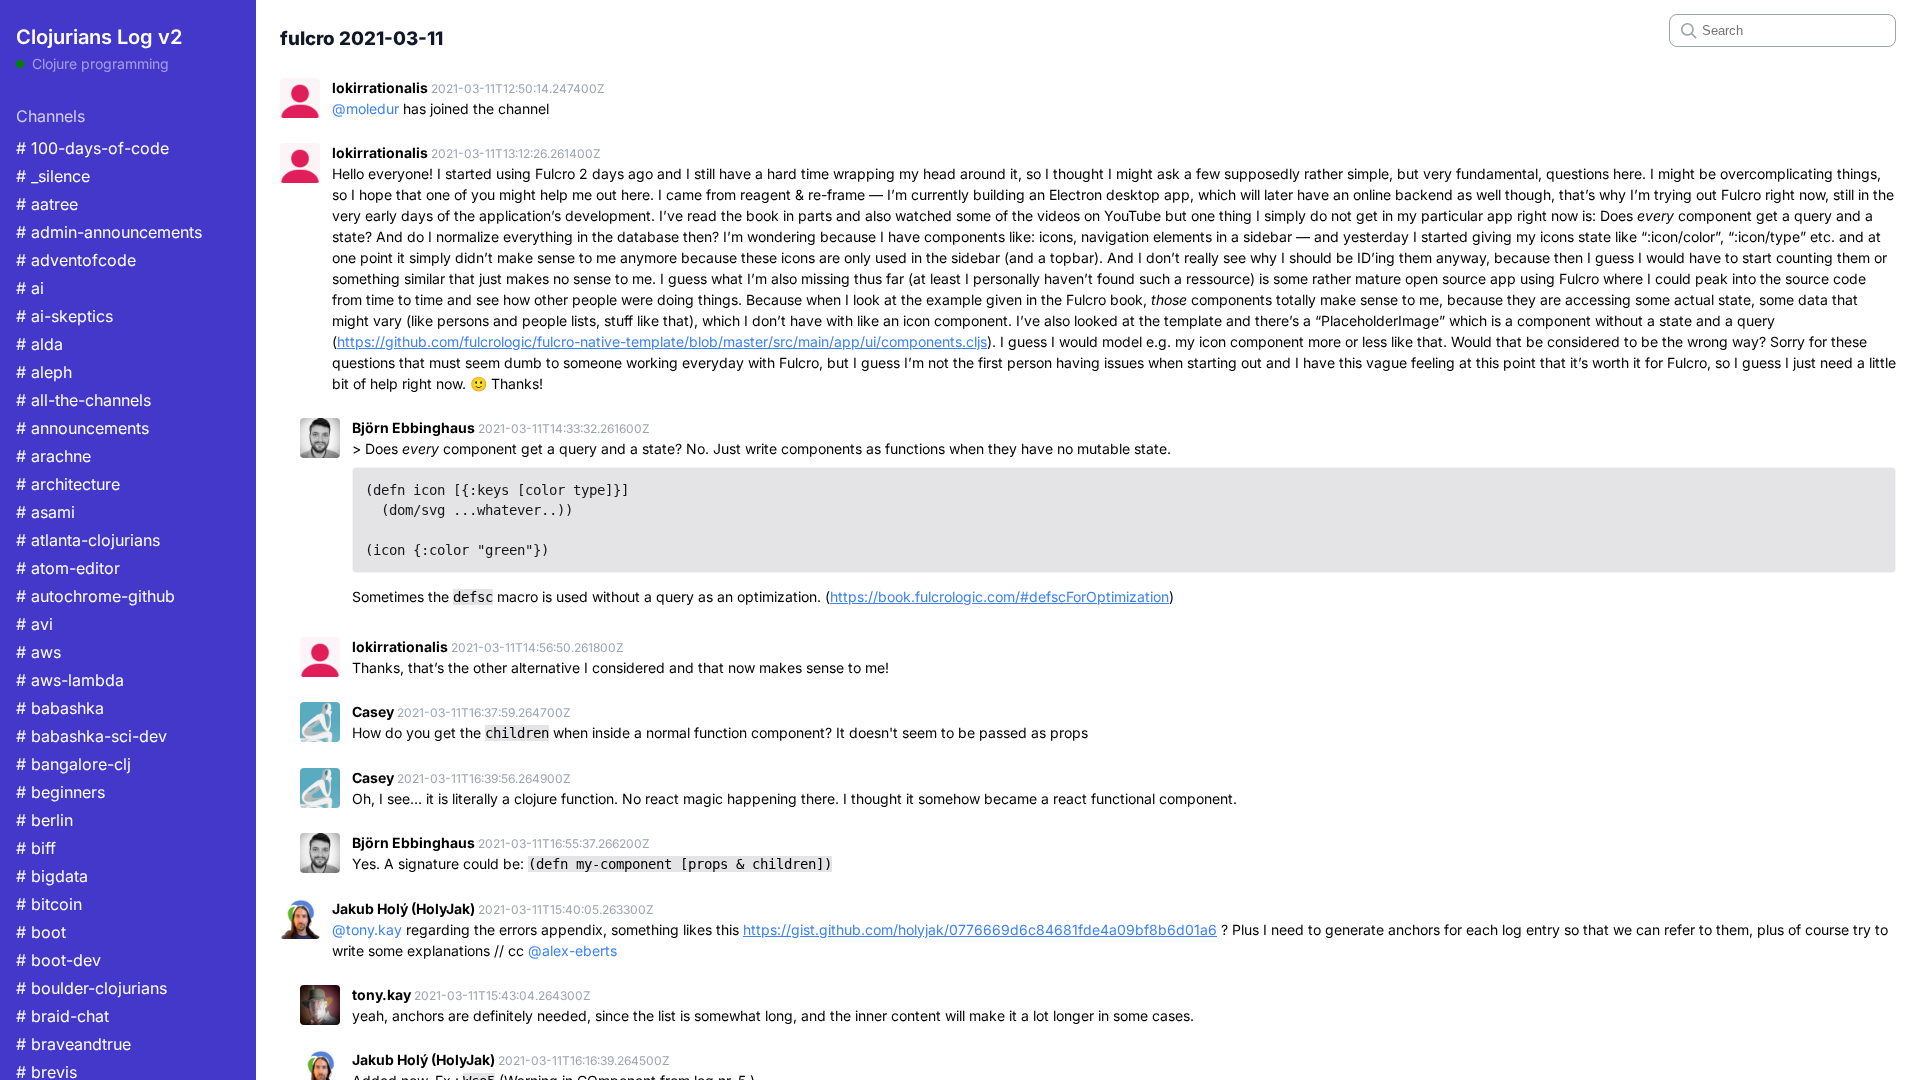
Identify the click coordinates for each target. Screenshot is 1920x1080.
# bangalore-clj (73, 764)
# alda (39, 344)
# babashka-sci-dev (91, 736)
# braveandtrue (73, 1044)
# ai (30, 288)
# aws (38, 652)
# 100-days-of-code (92, 148)
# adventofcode (76, 260)
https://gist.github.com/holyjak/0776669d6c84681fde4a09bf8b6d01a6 (980, 929)
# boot (41, 932)
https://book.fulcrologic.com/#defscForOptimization (999, 596)
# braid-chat (62, 1016)
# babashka (60, 708)
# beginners (60, 792)
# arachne (53, 456)
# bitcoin (49, 904)
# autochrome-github (95, 596)
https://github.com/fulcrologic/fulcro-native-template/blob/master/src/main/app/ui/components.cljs (662, 341)
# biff (36, 848)
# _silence (53, 176)
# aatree (47, 204)
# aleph (44, 372)
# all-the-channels (83, 400)
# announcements (82, 428)
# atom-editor (68, 568)
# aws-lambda (70, 680)
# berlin (44, 820)
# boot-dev (58, 960)
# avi (34, 624)
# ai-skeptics (64, 316)
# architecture (68, 484)
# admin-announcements (109, 232)
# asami (45, 512)
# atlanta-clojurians (88, 540)
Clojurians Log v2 (99, 37)
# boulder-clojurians (91, 988)
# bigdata (52, 876)
